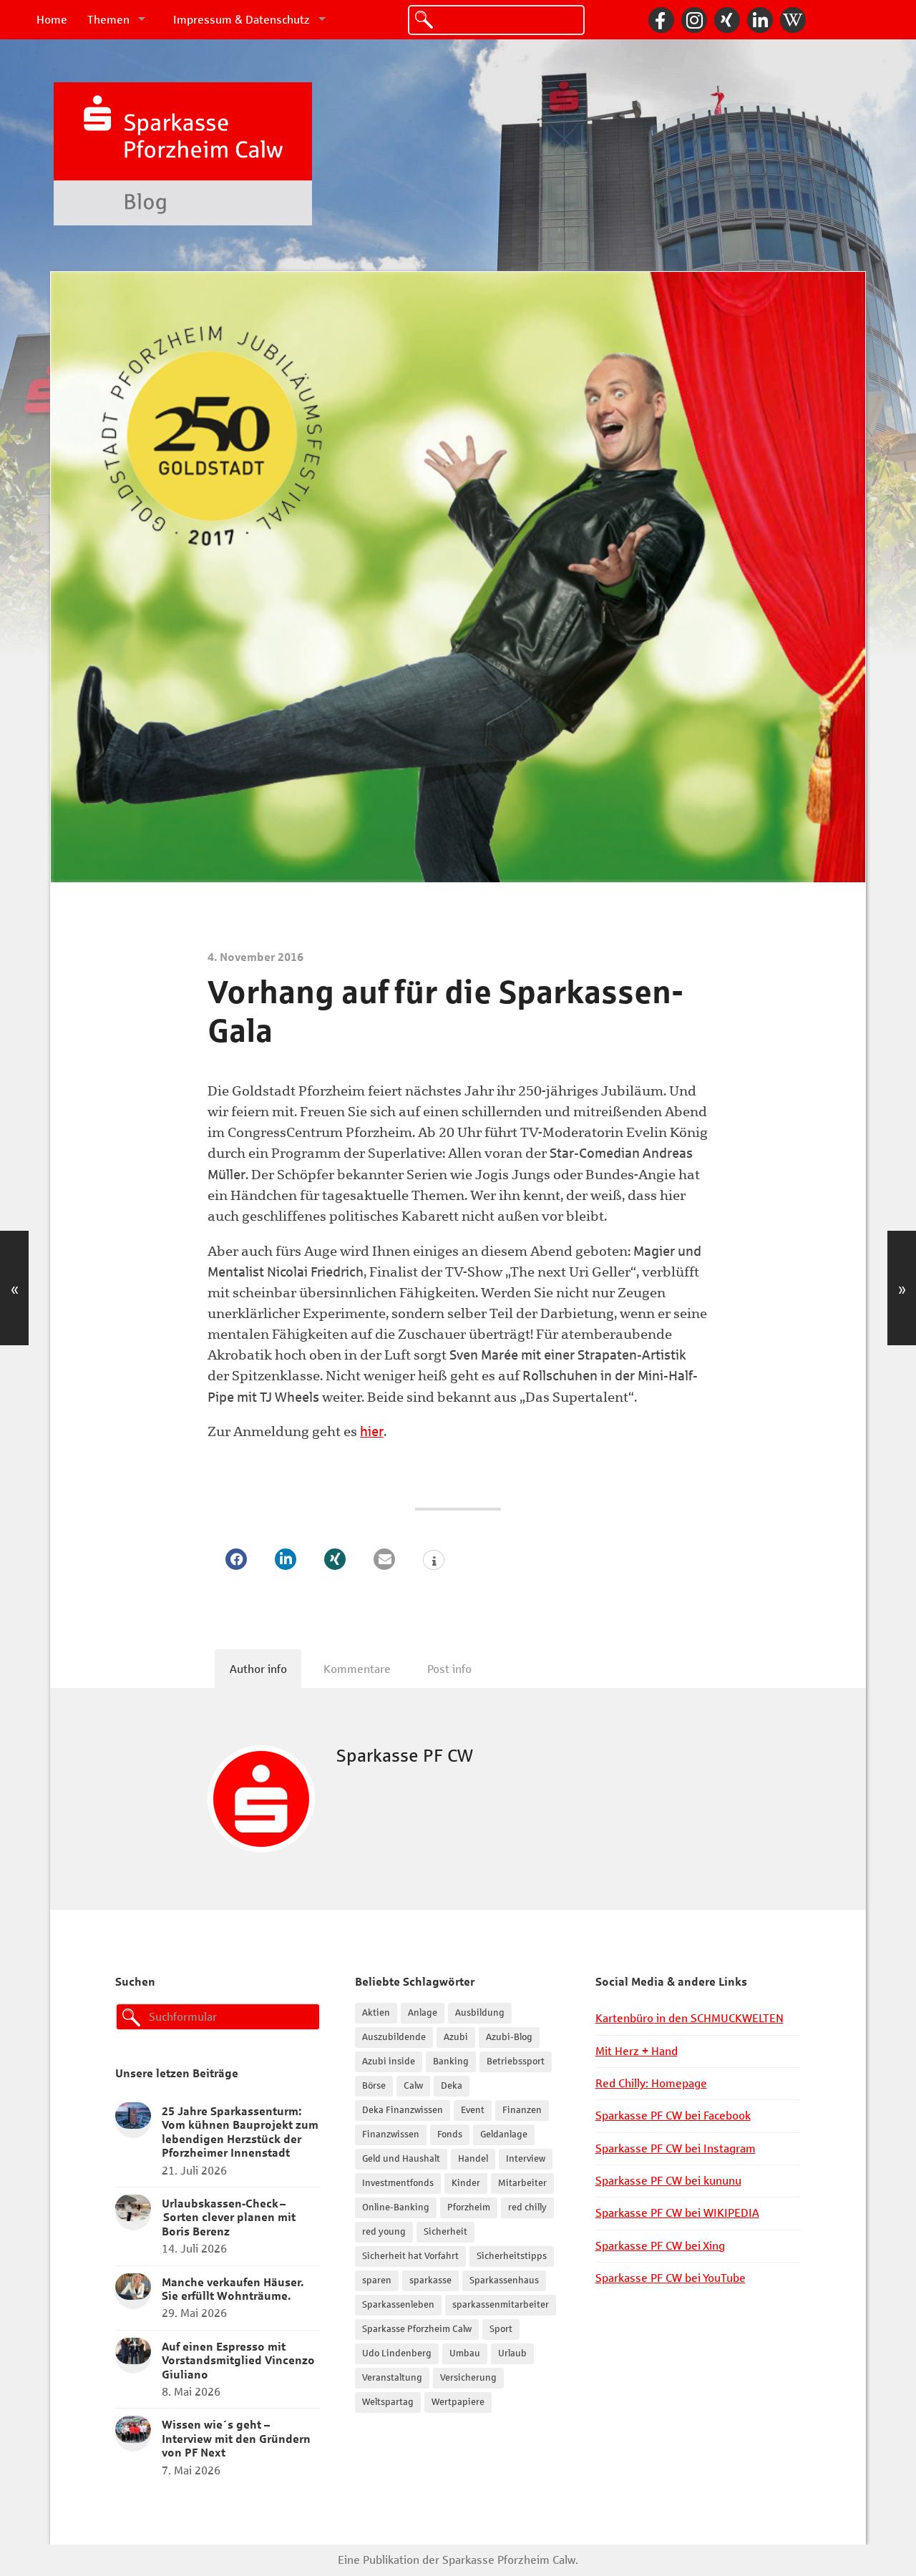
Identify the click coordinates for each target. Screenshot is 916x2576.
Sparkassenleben (398, 2305)
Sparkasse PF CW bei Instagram (676, 2148)
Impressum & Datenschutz (242, 20)
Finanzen (522, 2110)
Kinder (466, 2183)
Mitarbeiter (522, 2183)
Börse (374, 2086)
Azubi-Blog (509, 2037)
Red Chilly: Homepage (651, 2083)
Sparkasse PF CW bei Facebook (673, 2116)
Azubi (456, 2037)
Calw (413, 2086)
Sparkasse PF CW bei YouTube (671, 2278)
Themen (108, 20)
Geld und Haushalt (401, 2159)
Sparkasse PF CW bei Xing (660, 2246)
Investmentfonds (398, 2183)
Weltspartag (388, 2402)
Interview (526, 2159)
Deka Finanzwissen (403, 2110)
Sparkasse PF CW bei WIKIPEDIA (677, 2213)
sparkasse (430, 2280)
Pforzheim (469, 2207)
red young (384, 2232)
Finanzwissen (391, 2135)
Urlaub (512, 2353)
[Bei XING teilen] (335, 1559)
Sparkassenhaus (504, 2280)
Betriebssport (516, 2062)
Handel (473, 2159)
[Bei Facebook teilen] (236, 1559)
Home (52, 20)
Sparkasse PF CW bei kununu (668, 2181)
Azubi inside (389, 2062)
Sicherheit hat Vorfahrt (410, 2256)
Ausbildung (480, 2013)
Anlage (423, 2013)
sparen (377, 2280)
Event (473, 2110)
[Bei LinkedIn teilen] (286, 1559)
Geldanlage (504, 2135)
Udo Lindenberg (397, 2353)
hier (372, 1431)
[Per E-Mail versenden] (384, 1559)
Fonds (450, 2135)
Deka (452, 2086)
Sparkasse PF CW (405, 1756)
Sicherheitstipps (512, 2256)
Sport (501, 2329)
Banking (451, 2062)
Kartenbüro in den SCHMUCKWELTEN (690, 2018)
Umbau (465, 2353)
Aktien (376, 2013)
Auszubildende (394, 2037)
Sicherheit (445, 2232)
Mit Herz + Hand (637, 2051)
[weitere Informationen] (434, 1561)
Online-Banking (396, 2207)
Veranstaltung (392, 2378)
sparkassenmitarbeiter (501, 2305)
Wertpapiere (458, 2402)
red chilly (527, 2207)
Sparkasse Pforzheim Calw (417, 2329)
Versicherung (468, 2378)
